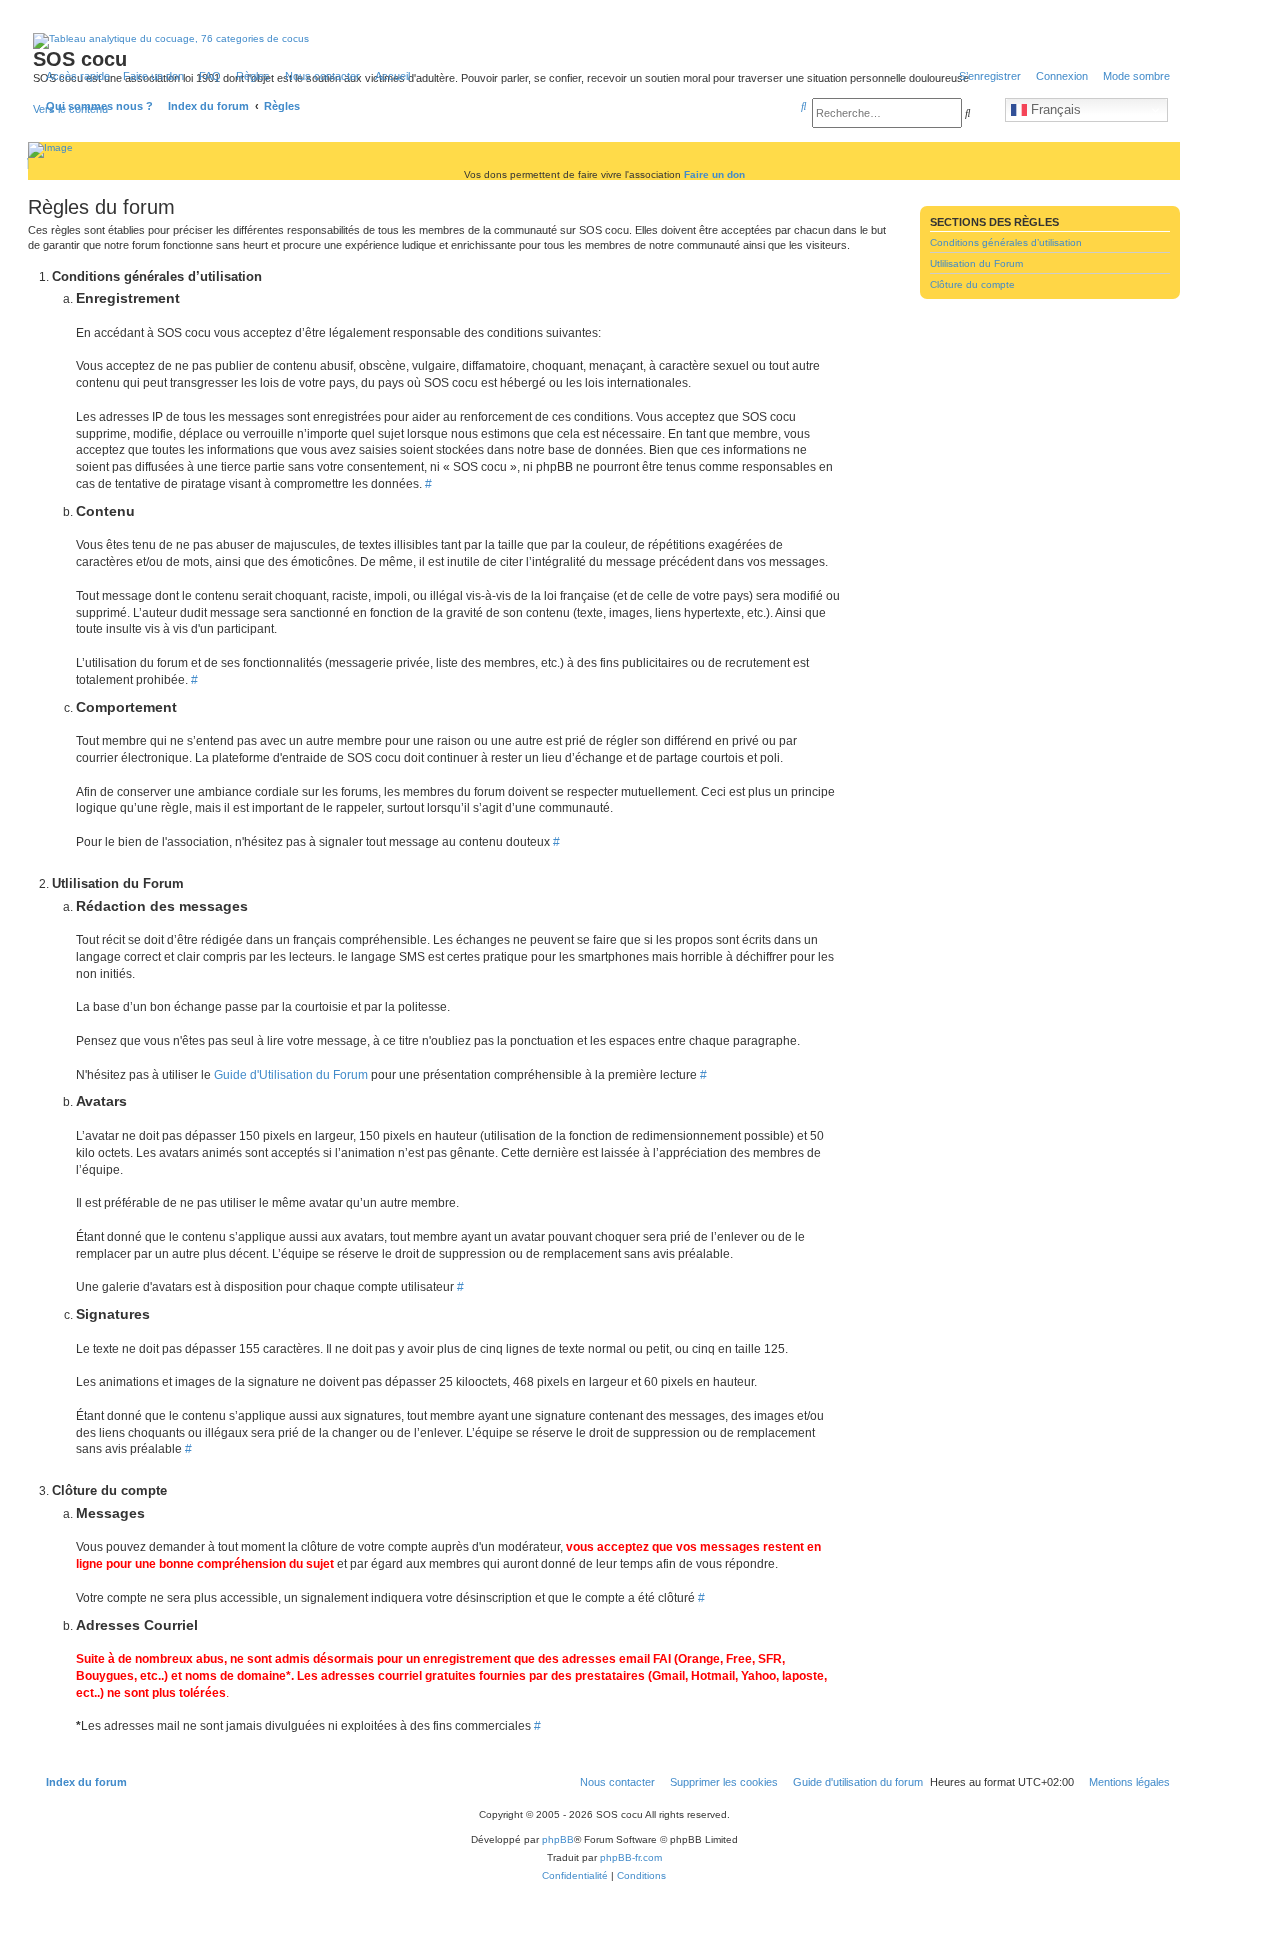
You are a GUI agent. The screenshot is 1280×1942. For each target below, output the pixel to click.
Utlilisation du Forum (976, 263)
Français (1054, 109)
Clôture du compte (972, 284)
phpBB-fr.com (631, 1857)
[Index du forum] (119, 85)
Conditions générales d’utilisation (1006, 242)
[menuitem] (206, 76)
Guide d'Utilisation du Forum (291, 1075)
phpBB (558, 1839)
